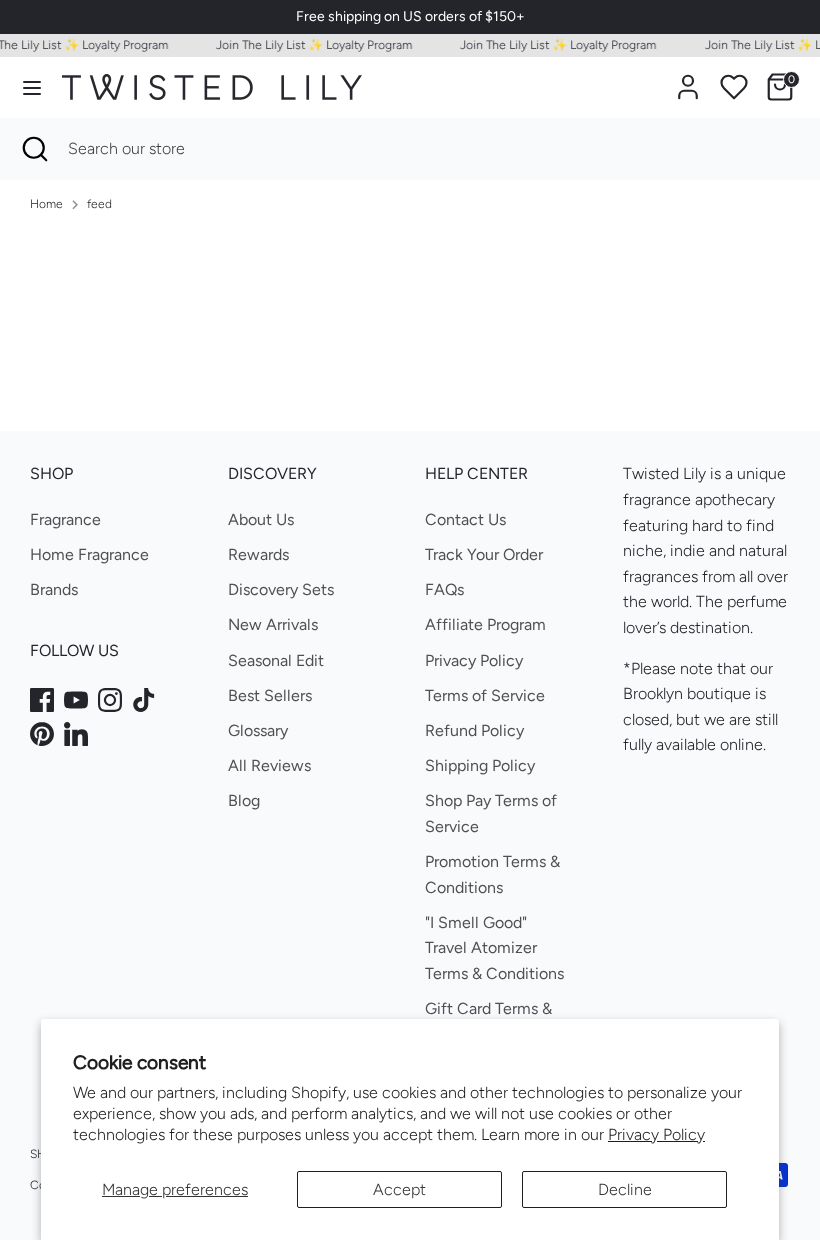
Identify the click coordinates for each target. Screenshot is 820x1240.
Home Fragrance (89, 554)
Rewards (258, 554)
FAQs (444, 589)
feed (99, 204)
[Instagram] (110, 700)
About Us (261, 519)
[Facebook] (42, 700)
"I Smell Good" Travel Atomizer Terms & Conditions (494, 948)
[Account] (688, 79)
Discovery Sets (281, 589)
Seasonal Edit (276, 660)
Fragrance (65, 519)
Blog (244, 800)
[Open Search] (34, 149)
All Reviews (269, 765)
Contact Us (465, 519)
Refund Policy (474, 730)
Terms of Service (485, 695)
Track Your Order (484, 554)
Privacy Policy (656, 1134)
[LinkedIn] (76, 734)
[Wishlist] (734, 87)
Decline (625, 1189)
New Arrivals (273, 624)
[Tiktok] (144, 700)
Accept (399, 1189)
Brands (54, 589)
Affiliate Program (485, 624)
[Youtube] (76, 700)
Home (46, 204)
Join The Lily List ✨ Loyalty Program (309, 45)
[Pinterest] (42, 734)
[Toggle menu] (32, 87)
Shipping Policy (480, 765)
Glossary (258, 730)
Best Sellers (270, 695)
